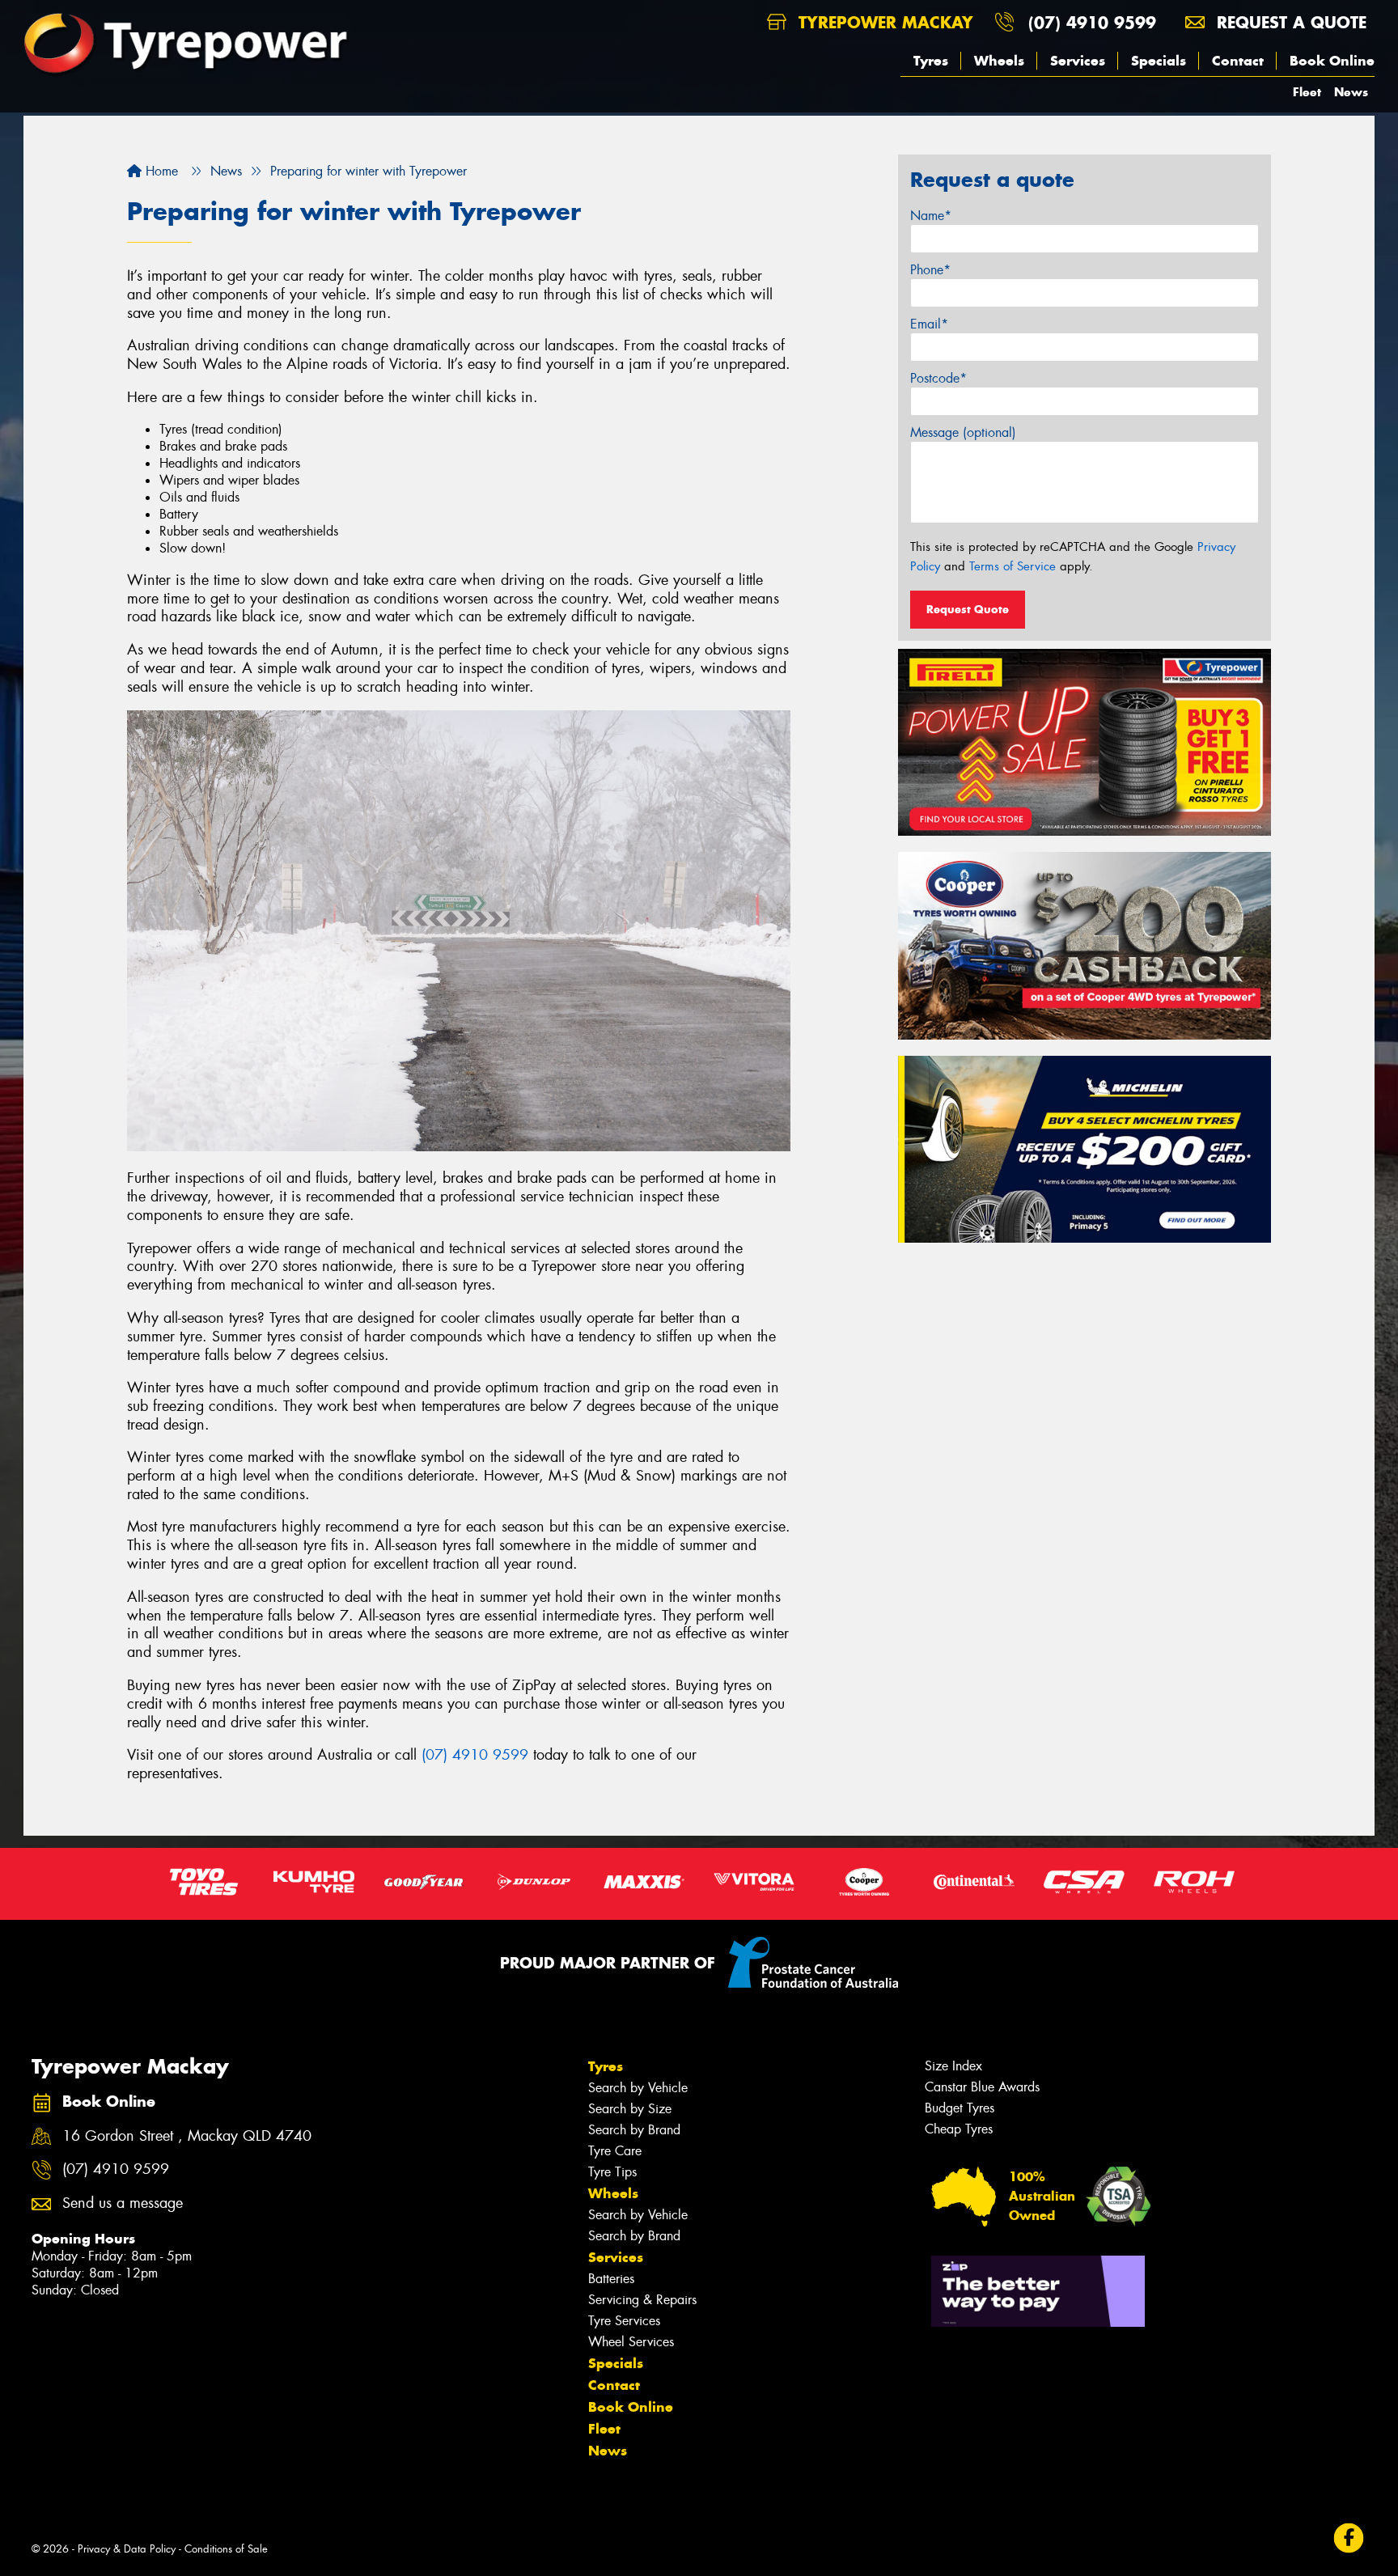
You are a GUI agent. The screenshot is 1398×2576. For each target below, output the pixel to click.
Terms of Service (1012, 566)
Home (160, 171)
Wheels (999, 61)
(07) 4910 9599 (1092, 22)
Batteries (611, 2279)
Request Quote (968, 609)
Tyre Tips (612, 2172)
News (1351, 92)
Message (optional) (963, 432)
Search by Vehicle (638, 2088)
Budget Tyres (960, 2108)
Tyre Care (615, 2151)
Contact (1238, 61)
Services (1078, 61)
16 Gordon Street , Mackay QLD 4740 (187, 2136)
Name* (931, 216)
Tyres (931, 61)
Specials (1159, 61)
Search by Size (630, 2109)
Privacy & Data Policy (127, 2549)
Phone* (930, 270)
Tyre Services (624, 2321)
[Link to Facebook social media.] (1349, 2538)
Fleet (1307, 92)
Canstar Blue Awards (982, 2087)
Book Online (1332, 61)
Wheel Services (631, 2342)
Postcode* (938, 378)
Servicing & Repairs (642, 2300)
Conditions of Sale (226, 2549)
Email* (929, 324)
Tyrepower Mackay (883, 22)
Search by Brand (634, 2130)
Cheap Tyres (959, 2129)
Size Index (953, 2066)
